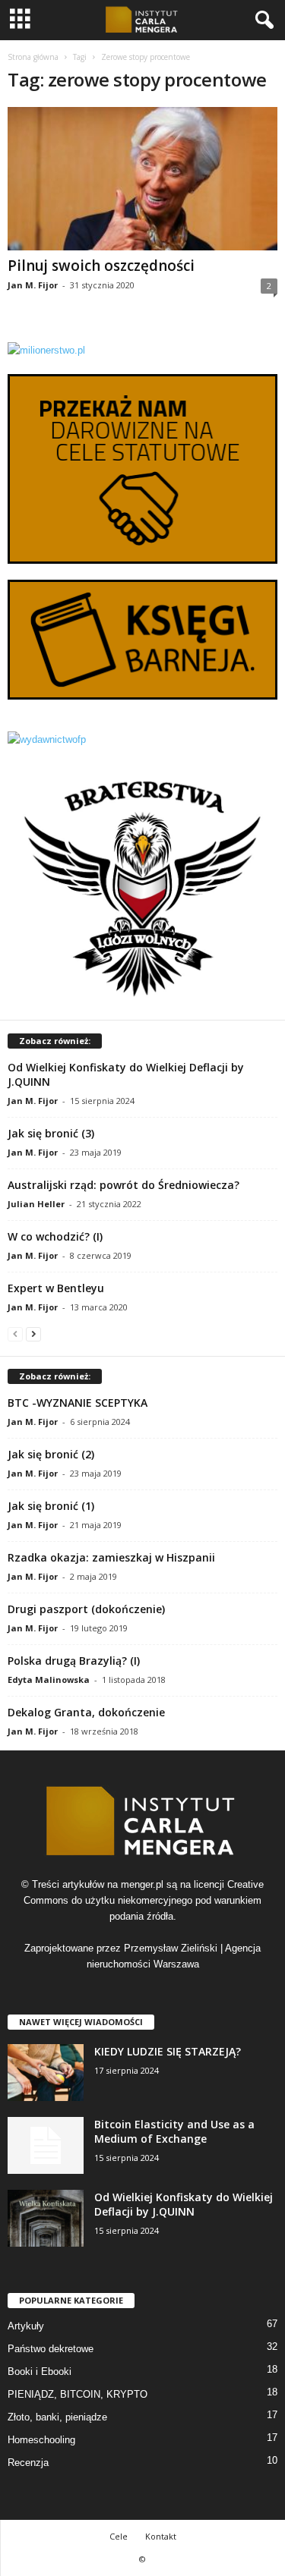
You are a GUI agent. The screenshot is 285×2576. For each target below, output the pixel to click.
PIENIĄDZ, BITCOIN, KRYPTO (78, 2394)
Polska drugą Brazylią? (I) (74, 1661)
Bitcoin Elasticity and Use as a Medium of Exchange (174, 2131)
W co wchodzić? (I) (55, 1236)
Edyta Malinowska (49, 1680)
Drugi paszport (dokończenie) (86, 1609)
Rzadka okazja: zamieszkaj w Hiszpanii (111, 1557)
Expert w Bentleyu (56, 1288)
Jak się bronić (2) (51, 1454)
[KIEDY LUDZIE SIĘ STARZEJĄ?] (46, 2073)
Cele (119, 2536)
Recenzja (28, 2463)
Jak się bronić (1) (51, 1506)
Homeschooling (41, 2440)
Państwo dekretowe (51, 2349)
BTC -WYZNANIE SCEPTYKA (78, 1403)
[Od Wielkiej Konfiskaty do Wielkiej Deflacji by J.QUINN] (46, 2218)
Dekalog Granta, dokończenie (86, 1712)
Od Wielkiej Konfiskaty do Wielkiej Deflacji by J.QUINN (184, 2204)
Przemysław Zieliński (171, 1948)
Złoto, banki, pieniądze (57, 2417)
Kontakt (161, 2536)
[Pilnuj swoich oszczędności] (142, 179)
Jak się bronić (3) (51, 1133)
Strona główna (33, 57)
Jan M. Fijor (33, 285)
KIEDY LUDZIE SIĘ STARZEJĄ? (168, 2051)
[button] (261, 20)
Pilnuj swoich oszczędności (101, 266)
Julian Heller (36, 1204)
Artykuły (26, 2326)
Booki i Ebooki (40, 2372)
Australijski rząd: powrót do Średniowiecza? (123, 1185)
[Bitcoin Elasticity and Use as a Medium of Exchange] (46, 2145)
